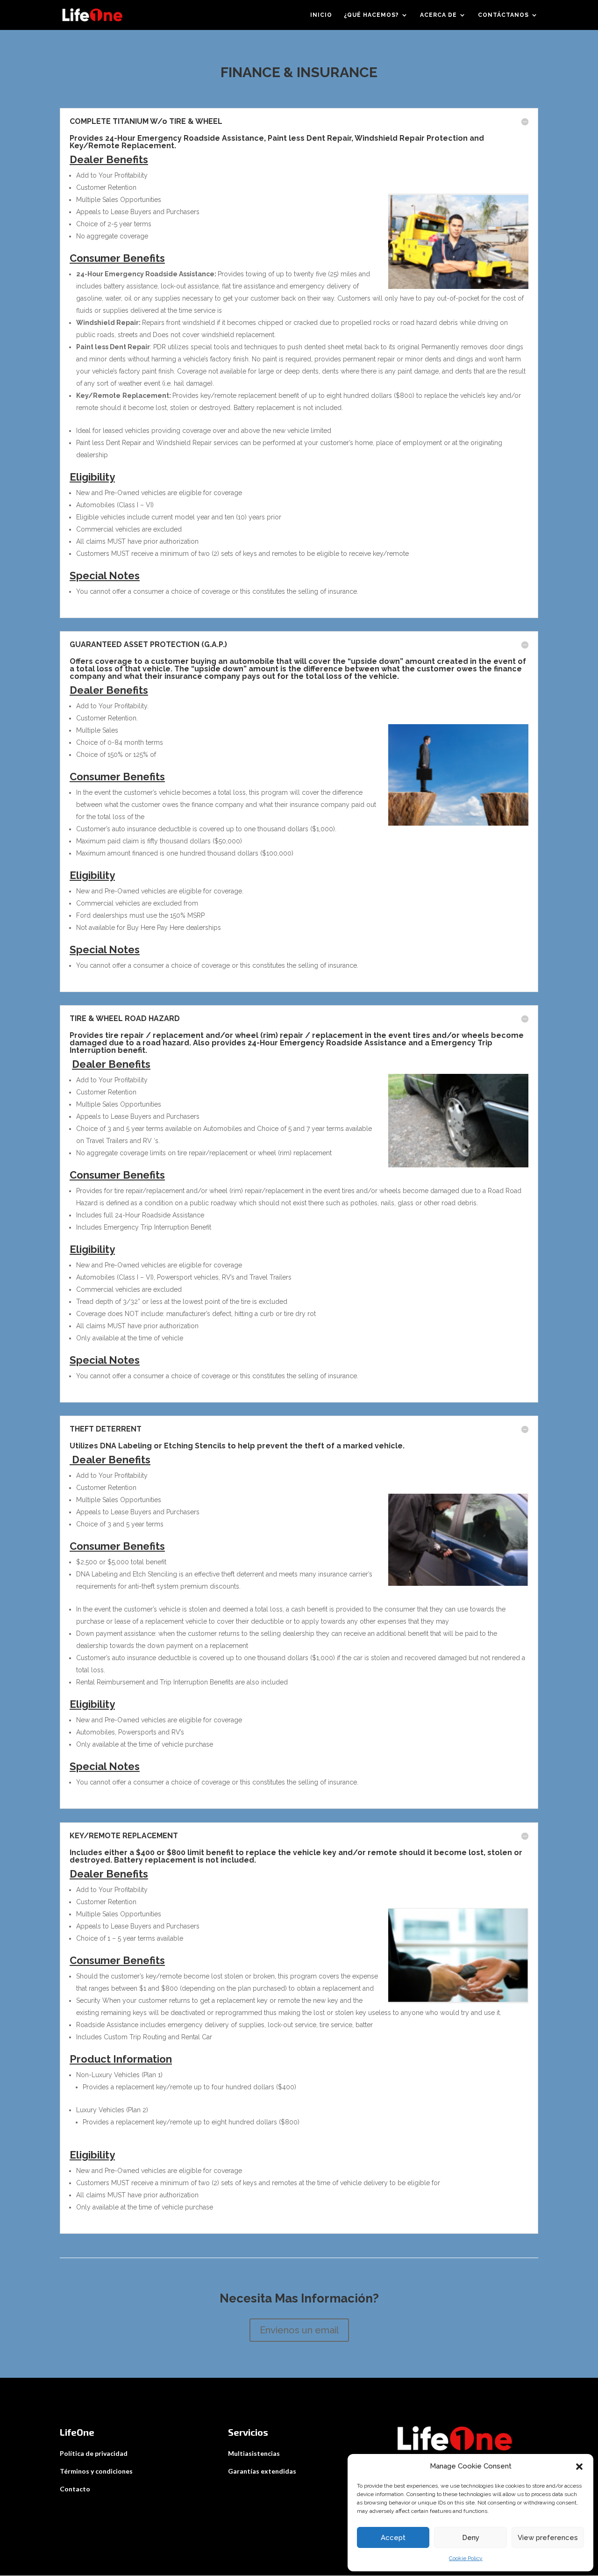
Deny (471, 2538)
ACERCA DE (438, 15)
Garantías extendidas (262, 2471)
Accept (393, 2538)
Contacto (75, 2489)
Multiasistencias (254, 2453)
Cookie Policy (466, 2558)
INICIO (321, 15)
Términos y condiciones (96, 2471)
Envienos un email (299, 2330)
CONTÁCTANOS (503, 15)
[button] (579, 2467)
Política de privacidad (94, 2453)
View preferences (548, 2538)
